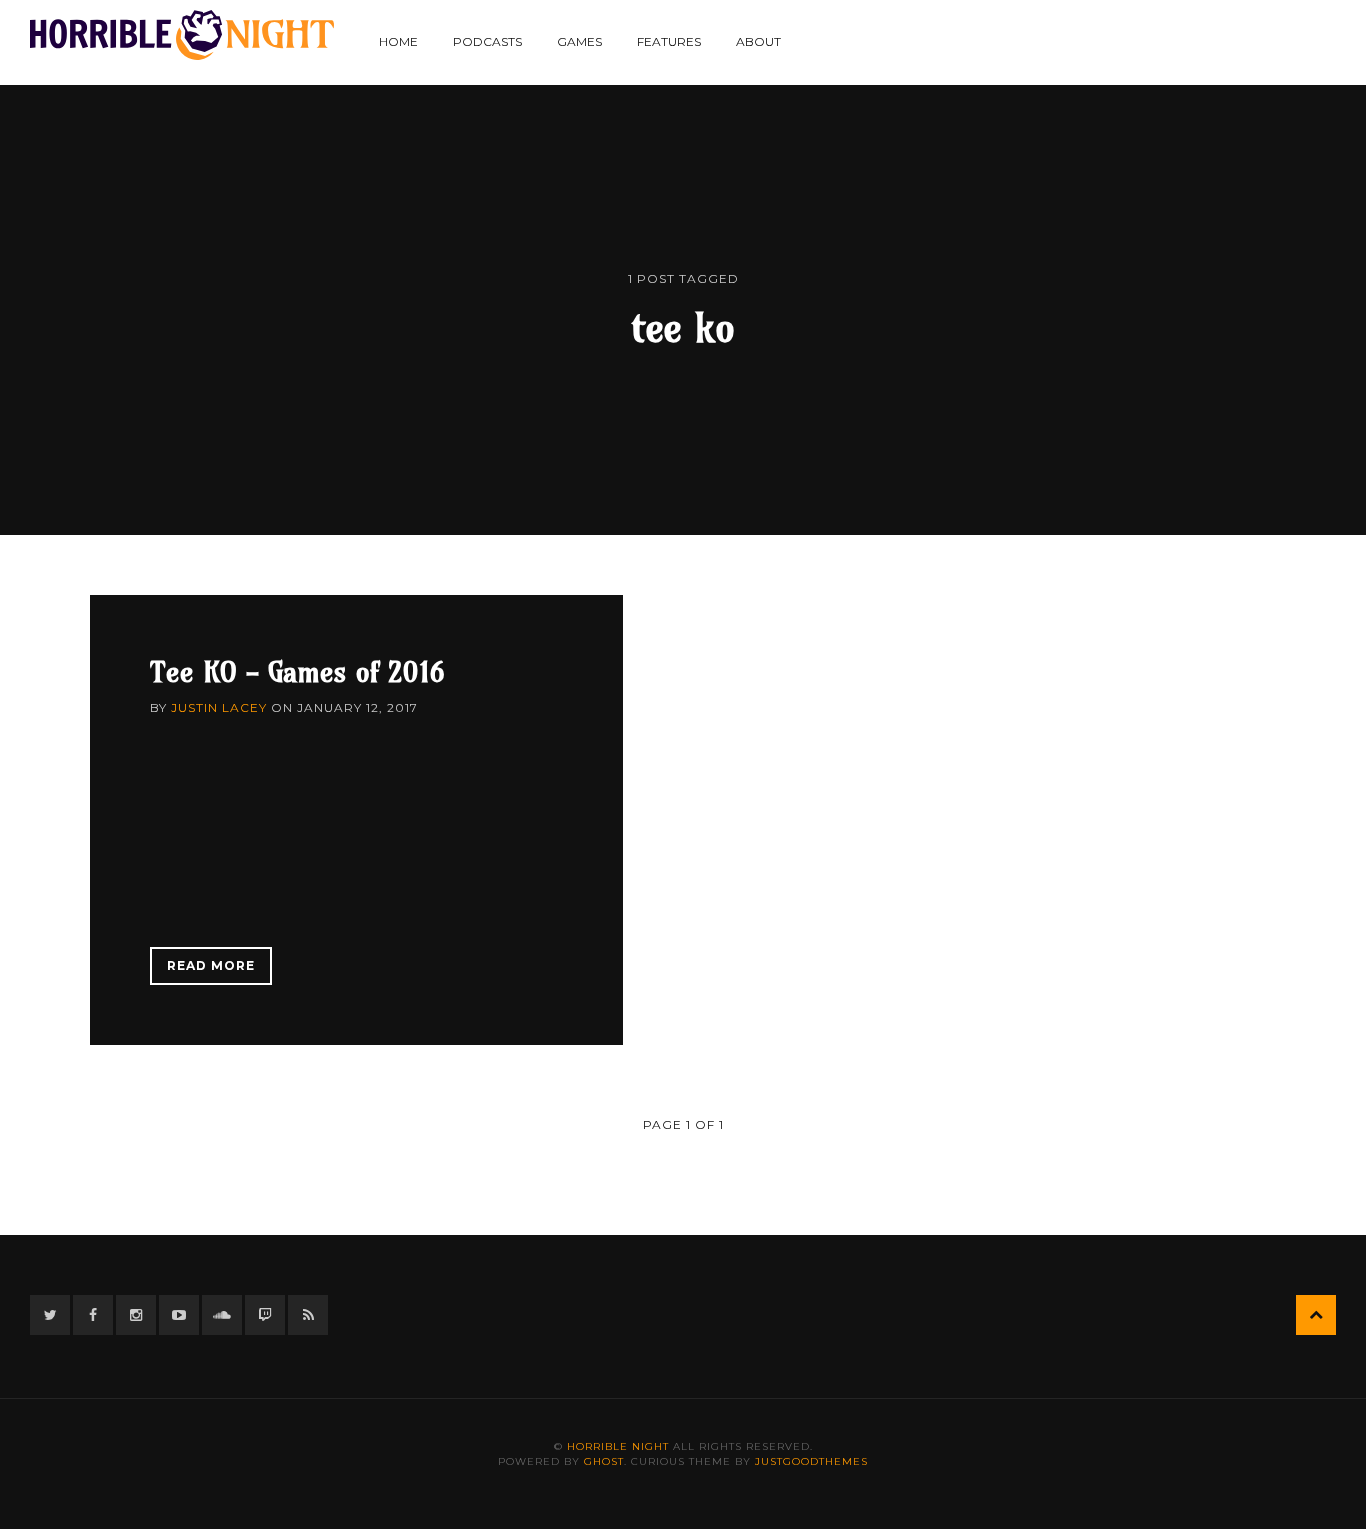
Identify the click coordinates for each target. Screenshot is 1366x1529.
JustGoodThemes (811, 1461)
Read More (211, 965)
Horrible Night (618, 1446)
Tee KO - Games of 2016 (297, 671)
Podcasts (487, 41)
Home (398, 41)
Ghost (604, 1461)
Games (579, 41)
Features (669, 41)
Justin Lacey (219, 707)
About (758, 41)
